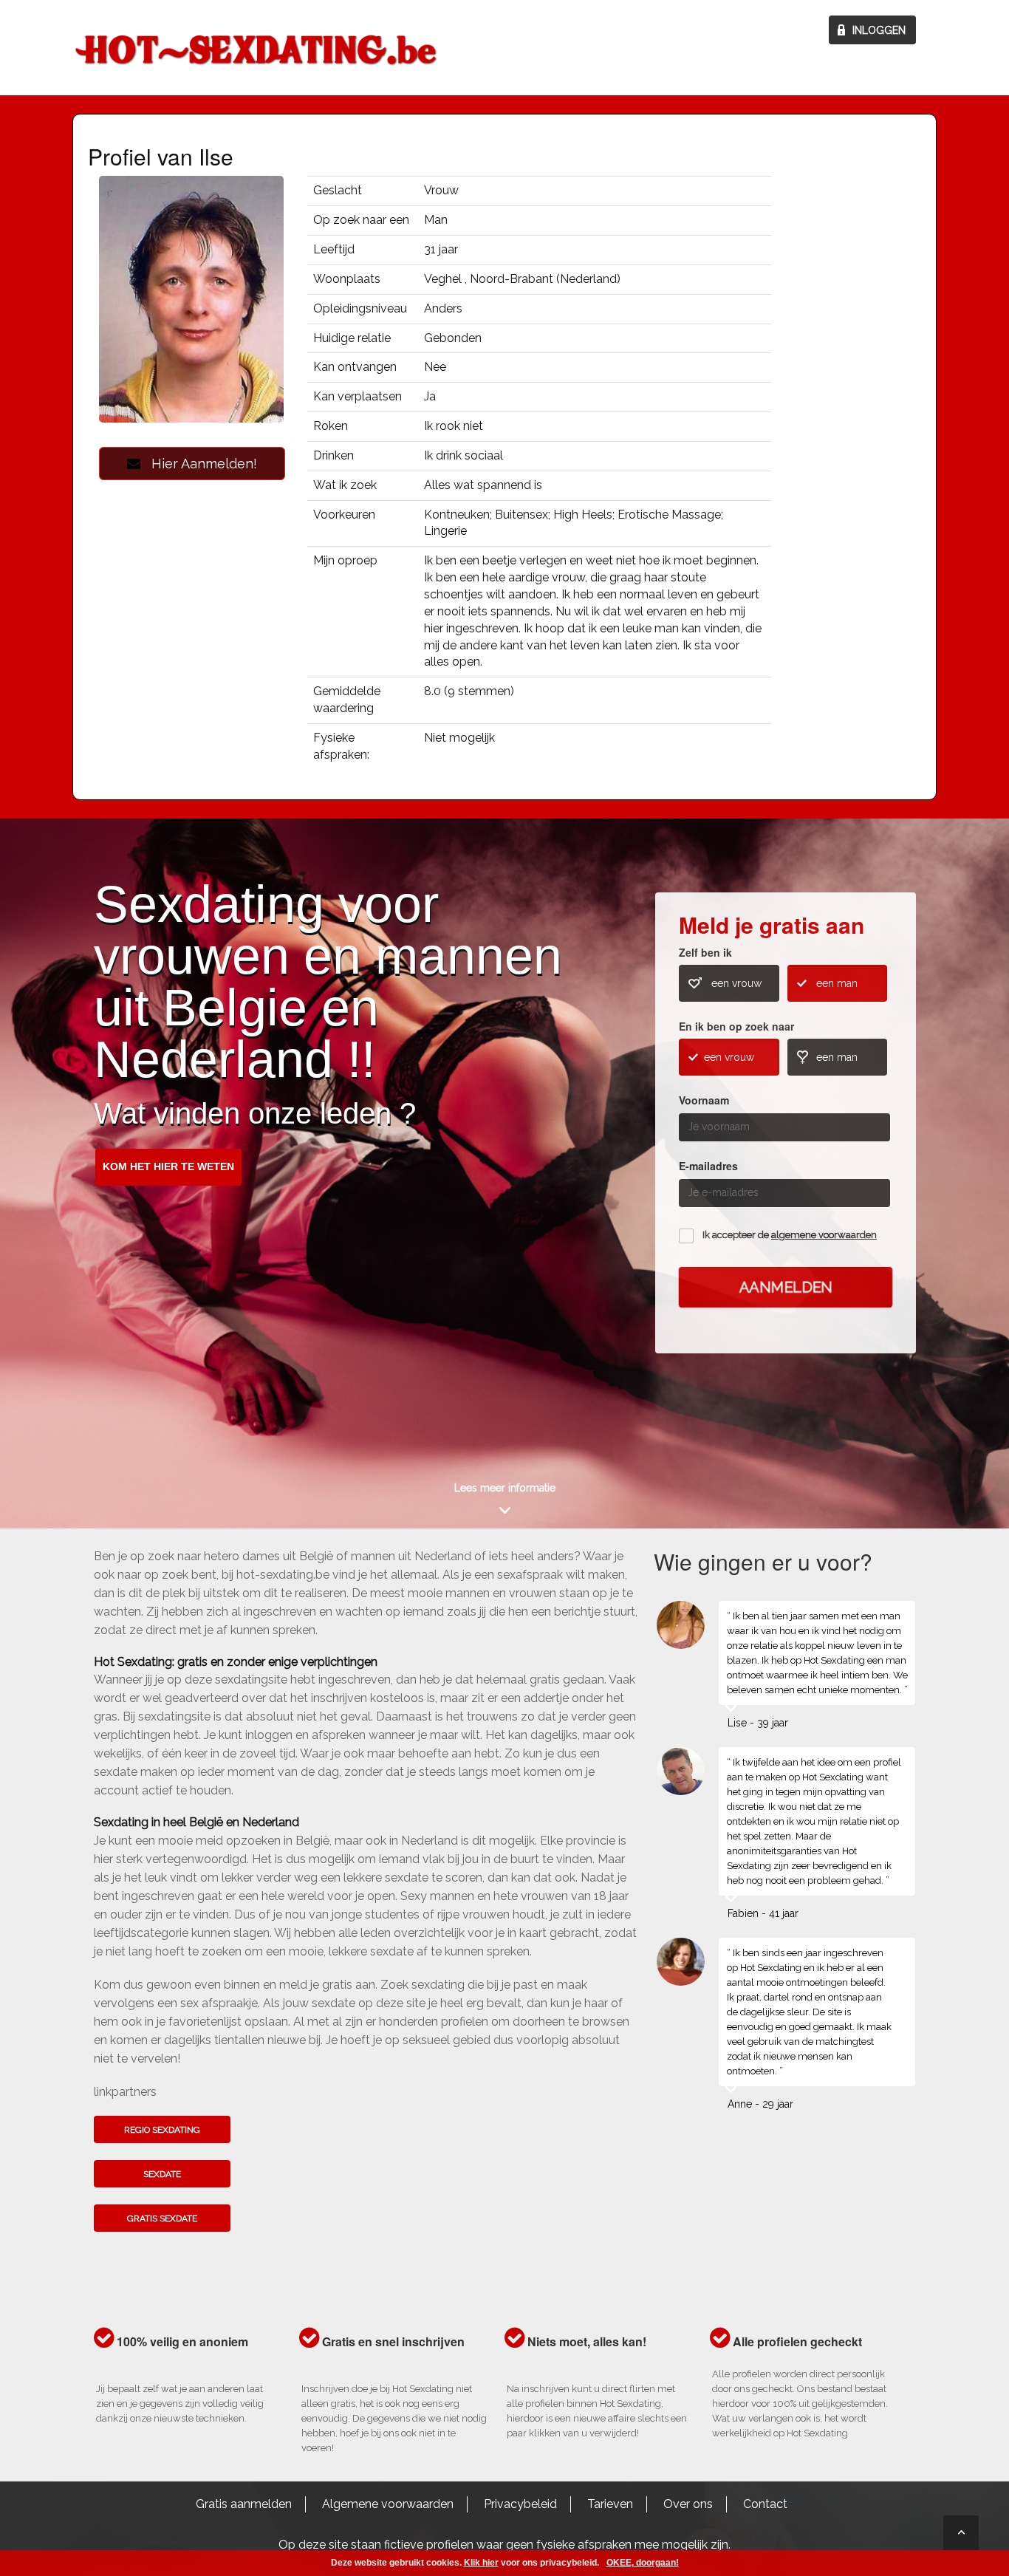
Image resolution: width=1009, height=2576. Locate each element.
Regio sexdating (162, 2130)
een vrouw (736, 983)
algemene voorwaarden (824, 1235)
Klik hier (481, 2563)
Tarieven (610, 2504)
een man (837, 983)
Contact (765, 2504)
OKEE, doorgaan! (643, 2563)
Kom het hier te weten (168, 1166)
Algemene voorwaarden (388, 2504)
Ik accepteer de (790, 1235)
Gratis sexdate (162, 2218)
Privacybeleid (520, 2504)
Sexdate (162, 2174)
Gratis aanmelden (244, 2504)
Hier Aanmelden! (199, 464)
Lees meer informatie (505, 1488)
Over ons (688, 2504)
